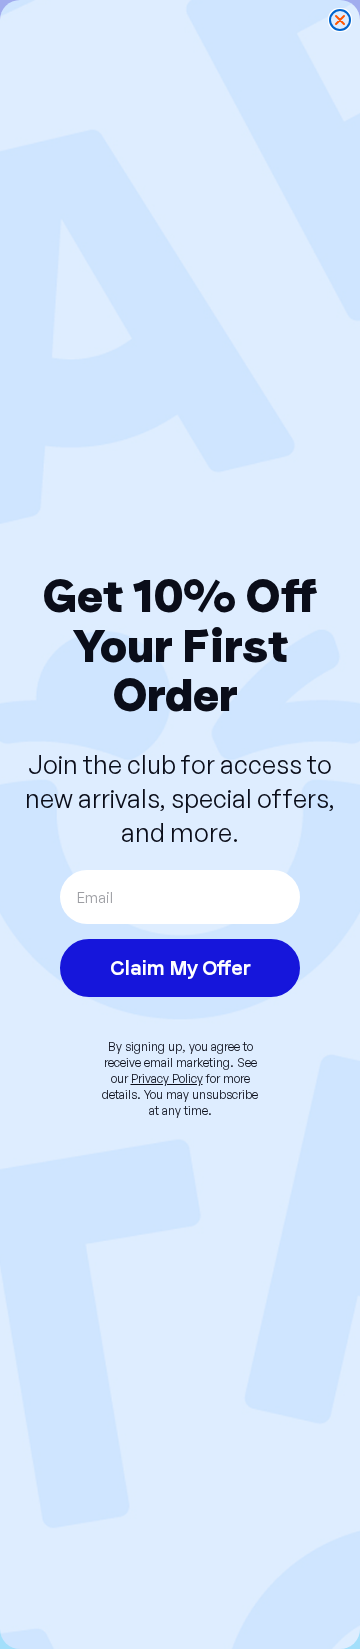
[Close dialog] (340, 20)
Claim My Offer (180, 968)
